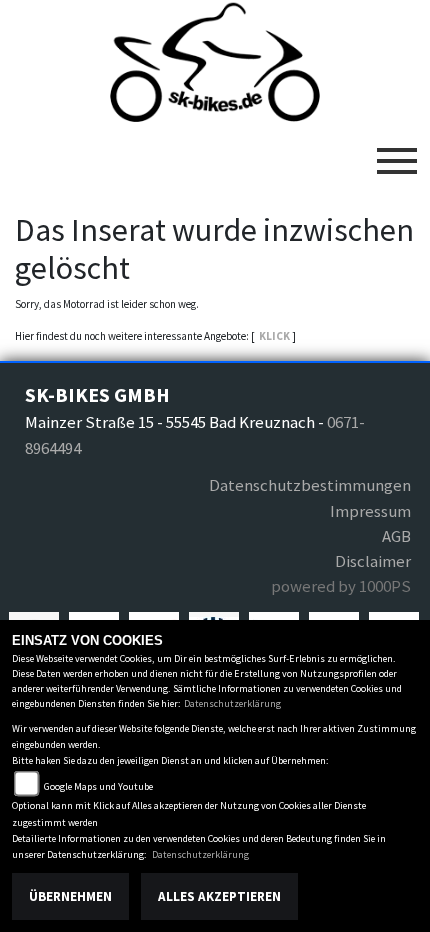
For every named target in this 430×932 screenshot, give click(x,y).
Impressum (370, 511)
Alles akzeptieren (219, 896)
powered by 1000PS (340, 586)
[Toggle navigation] (397, 153)
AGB (396, 536)
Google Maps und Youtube (98, 786)
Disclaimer (372, 561)
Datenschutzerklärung (232, 703)
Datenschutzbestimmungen (309, 485)
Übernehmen (70, 896)
